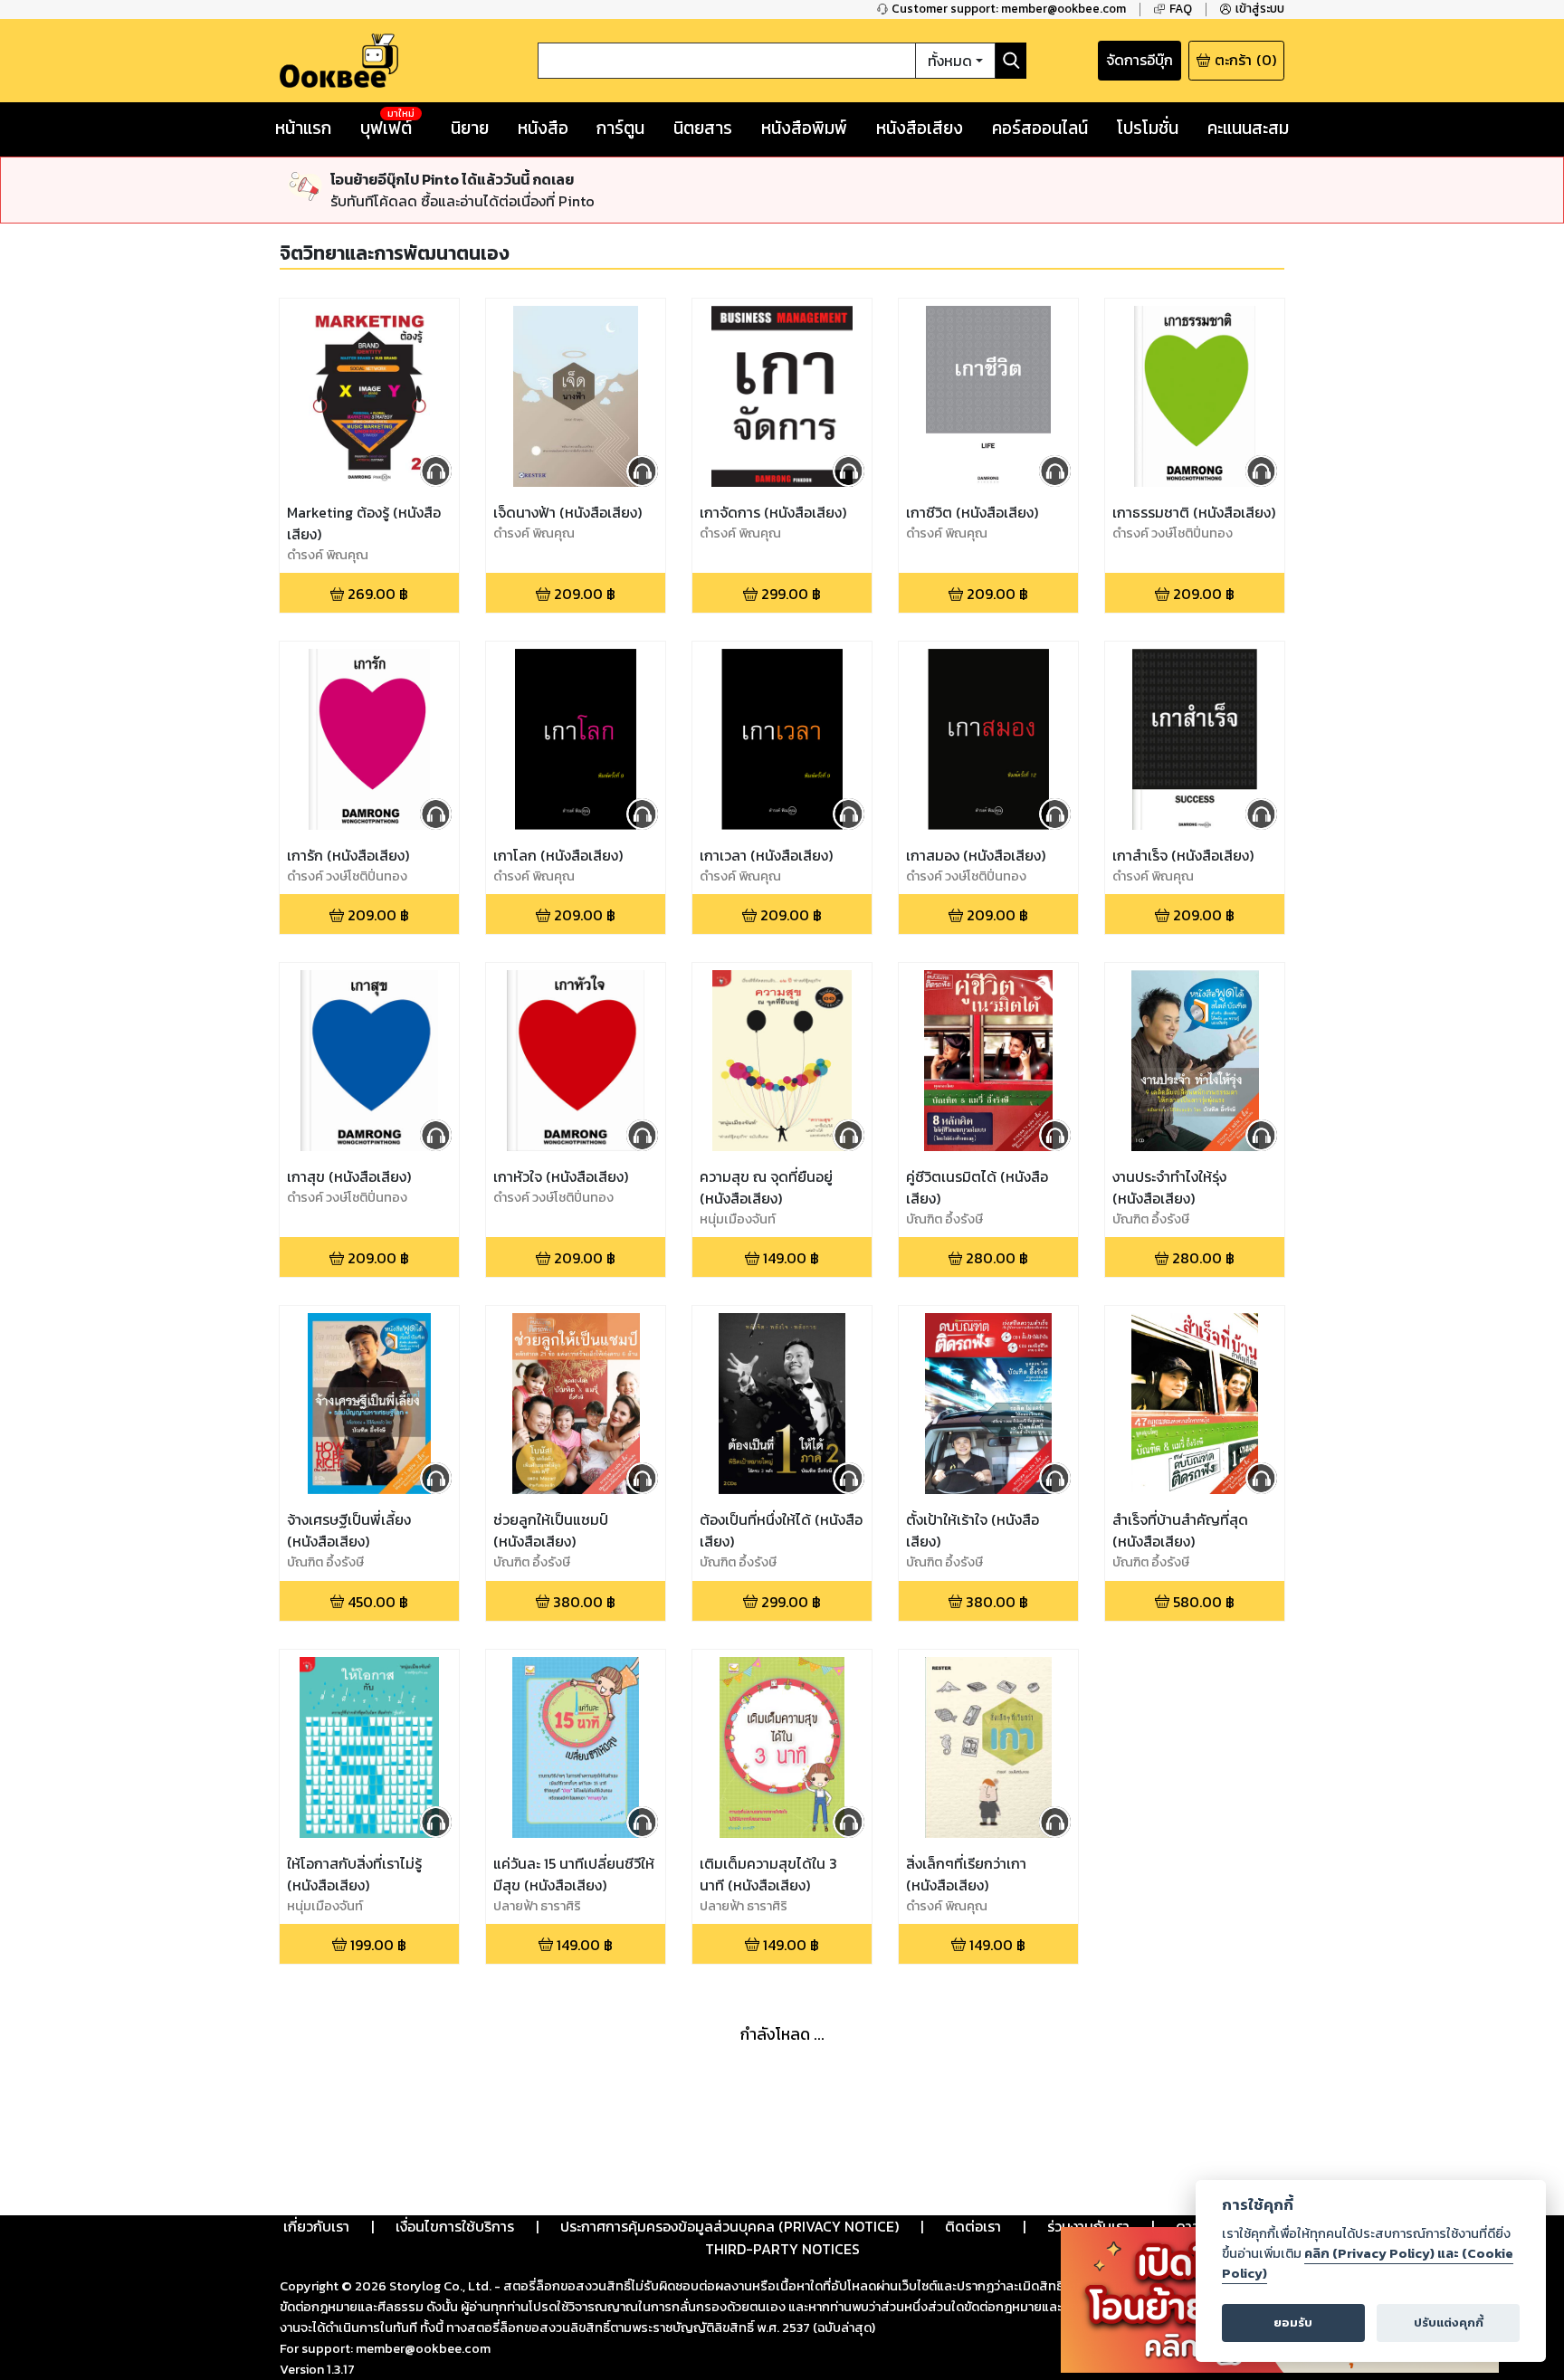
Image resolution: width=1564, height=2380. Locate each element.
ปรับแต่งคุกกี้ (1449, 2323)
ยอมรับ (1293, 2323)
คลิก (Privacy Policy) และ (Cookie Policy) (1368, 2263)
